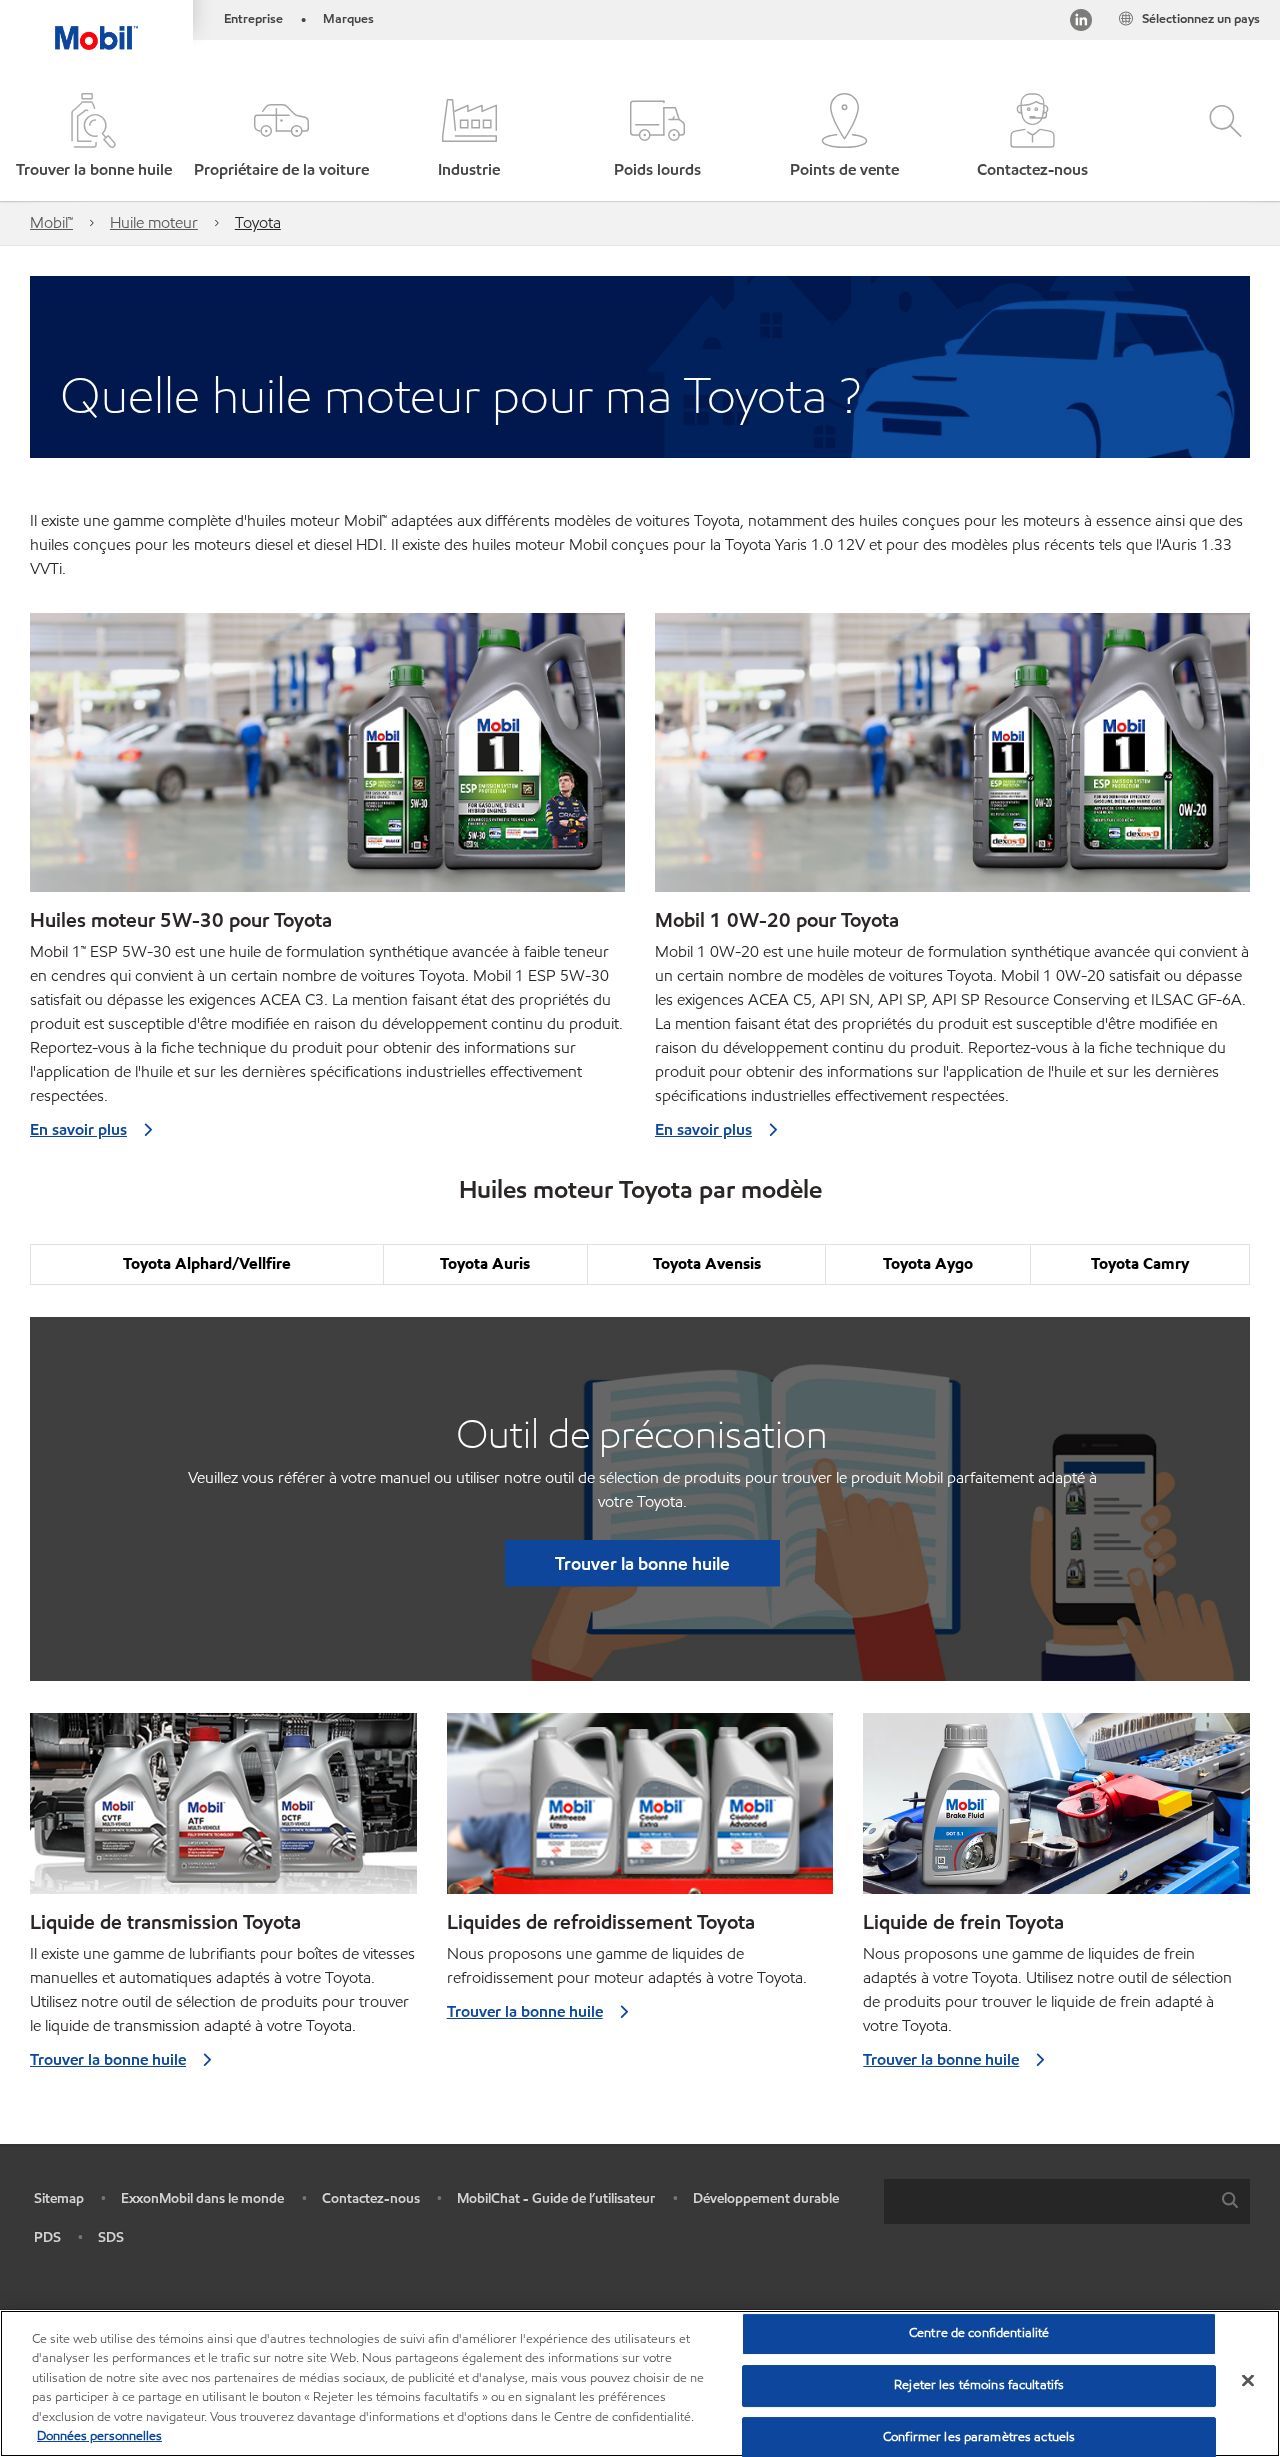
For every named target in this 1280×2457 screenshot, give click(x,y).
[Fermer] (1248, 2381)
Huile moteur (154, 222)
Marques (348, 19)
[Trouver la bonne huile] (223, 1811)
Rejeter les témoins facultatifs (979, 2385)
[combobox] (1067, 2201)
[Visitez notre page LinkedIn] (1081, 23)
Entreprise (253, 19)
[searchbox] (1047, 2201)
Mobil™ (51, 222)
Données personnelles (99, 2436)
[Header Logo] (96, 25)
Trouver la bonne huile (642, 1562)
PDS (47, 2237)
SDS (111, 2237)
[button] (282, 137)
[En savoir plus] (327, 760)
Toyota (258, 222)
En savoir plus (78, 1129)
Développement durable (766, 2198)
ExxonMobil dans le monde (202, 2198)
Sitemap (59, 2198)
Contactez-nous (371, 2198)
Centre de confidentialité (979, 2334)
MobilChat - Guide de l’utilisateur (556, 2198)
